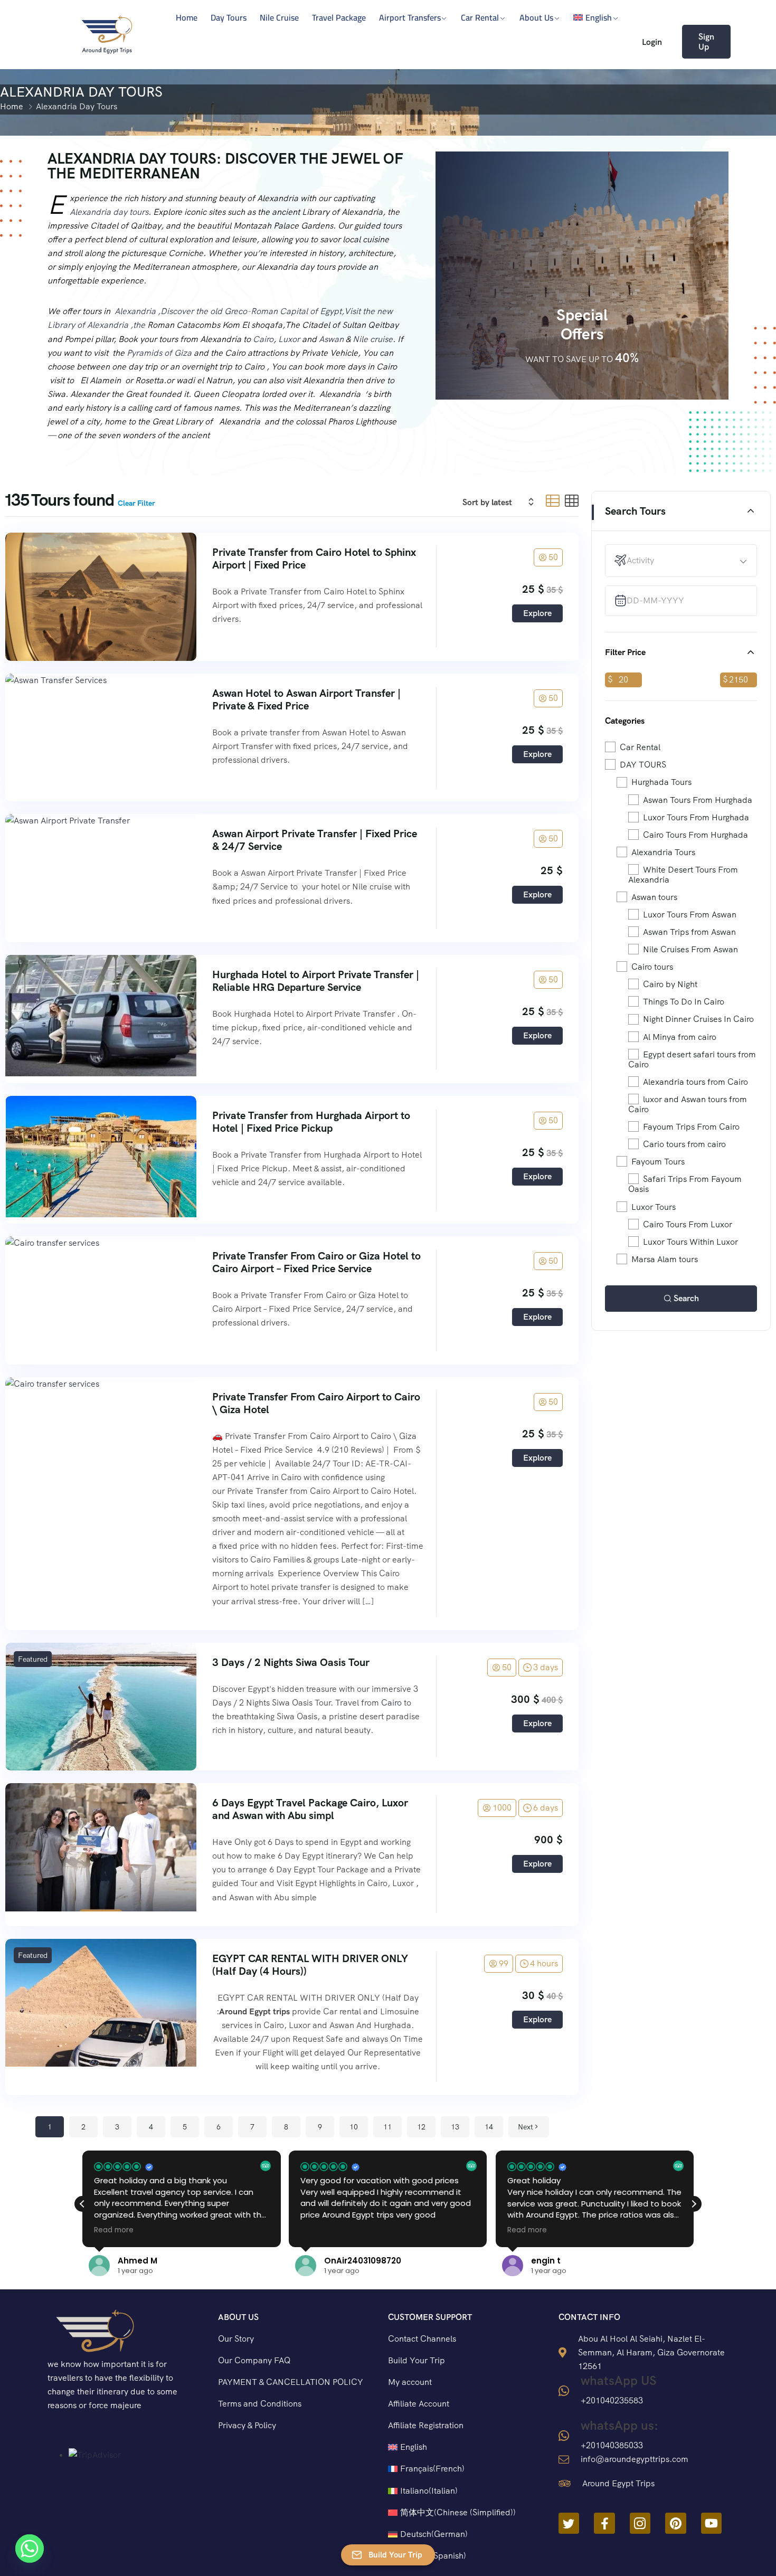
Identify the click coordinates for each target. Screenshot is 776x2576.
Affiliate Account (419, 2404)
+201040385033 (612, 2445)
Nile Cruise (279, 17)
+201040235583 (612, 2400)
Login (652, 42)
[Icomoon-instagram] (640, 2523)
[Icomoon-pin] (676, 2523)
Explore (537, 613)
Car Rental (480, 17)
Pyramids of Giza (159, 353)
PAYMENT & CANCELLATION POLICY (291, 2382)
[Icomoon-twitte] (569, 2523)
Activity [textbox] (640, 560)
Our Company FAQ (254, 2360)
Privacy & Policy (247, 2425)
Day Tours (229, 17)
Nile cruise (373, 339)
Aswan (331, 339)
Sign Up (706, 42)
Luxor (289, 339)
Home (187, 17)
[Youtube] (712, 2523)
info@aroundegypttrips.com (635, 2459)
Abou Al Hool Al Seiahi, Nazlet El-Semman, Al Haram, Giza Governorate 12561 (651, 2352)
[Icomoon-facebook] (604, 2523)
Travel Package (339, 17)
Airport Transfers (410, 17)
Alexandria (135, 311)
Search (686, 1298)
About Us (536, 17)
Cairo (263, 339)
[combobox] (687, 561)
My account (410, 2382)
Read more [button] (320, 2230)
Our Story (236, 2339)
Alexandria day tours (109, 212)
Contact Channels (422, 2339)
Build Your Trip (417, 2360)
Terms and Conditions (260, 2404)
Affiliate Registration (426, 2425)
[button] (694, 2204)
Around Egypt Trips (618, 2483)
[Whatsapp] (30, 2549)
